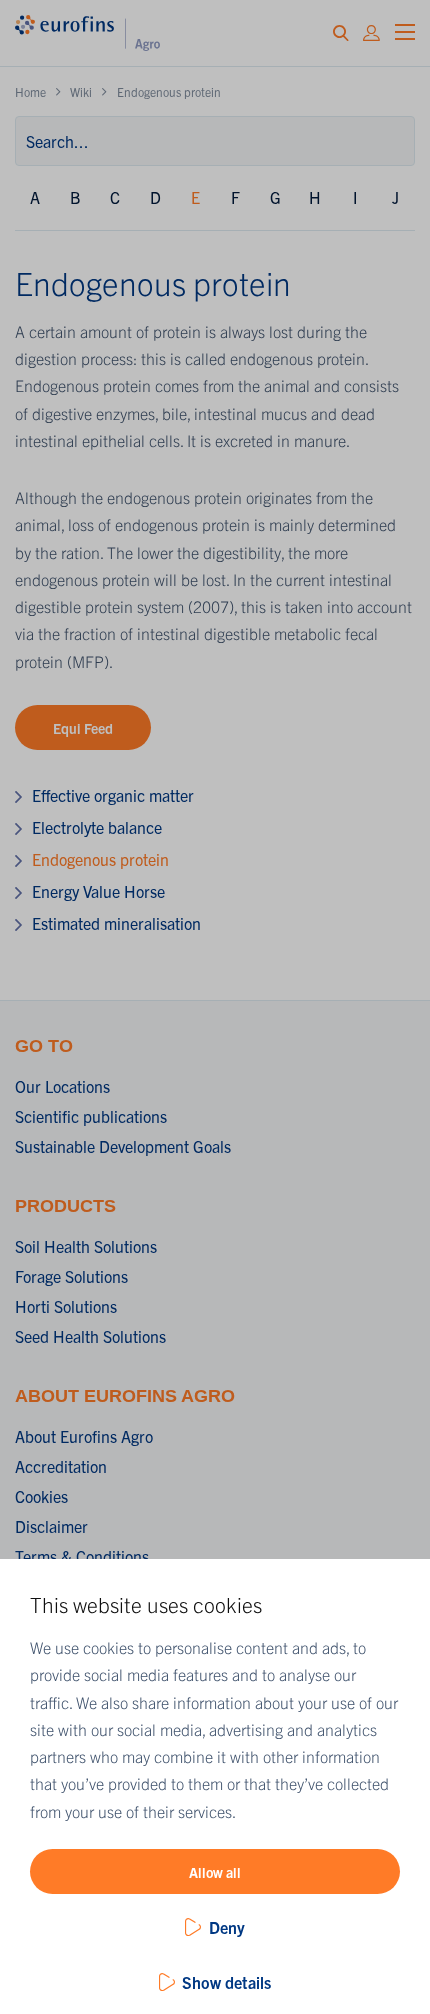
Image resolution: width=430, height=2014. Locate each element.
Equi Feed (83, 728)
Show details (226, 1982)
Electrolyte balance (97, 827)
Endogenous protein (100, 859)
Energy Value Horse (98, 891)
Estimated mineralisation (116, 923)
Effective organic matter (113, 795)
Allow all (215, 1872)
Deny (227, 1927)
